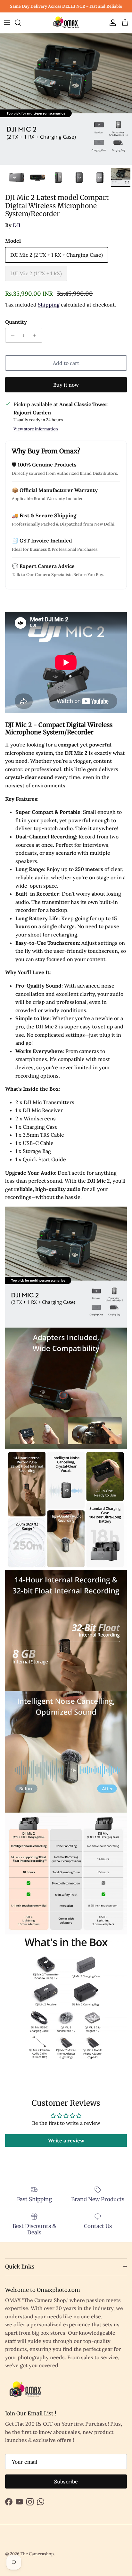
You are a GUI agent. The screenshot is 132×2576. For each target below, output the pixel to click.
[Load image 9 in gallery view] (66, 99)
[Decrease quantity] (11, 335)
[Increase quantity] (36, 335)
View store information (36, 429)
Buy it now (66, 385)
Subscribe (66, 2481)
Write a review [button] (66, 2140)
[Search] (21, 23)
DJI (17, 225)
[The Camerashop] (66, 23)
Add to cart (66, 363)
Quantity (16, 322)
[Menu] (7, 23)
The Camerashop (37, 2554)
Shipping (49, 305)
